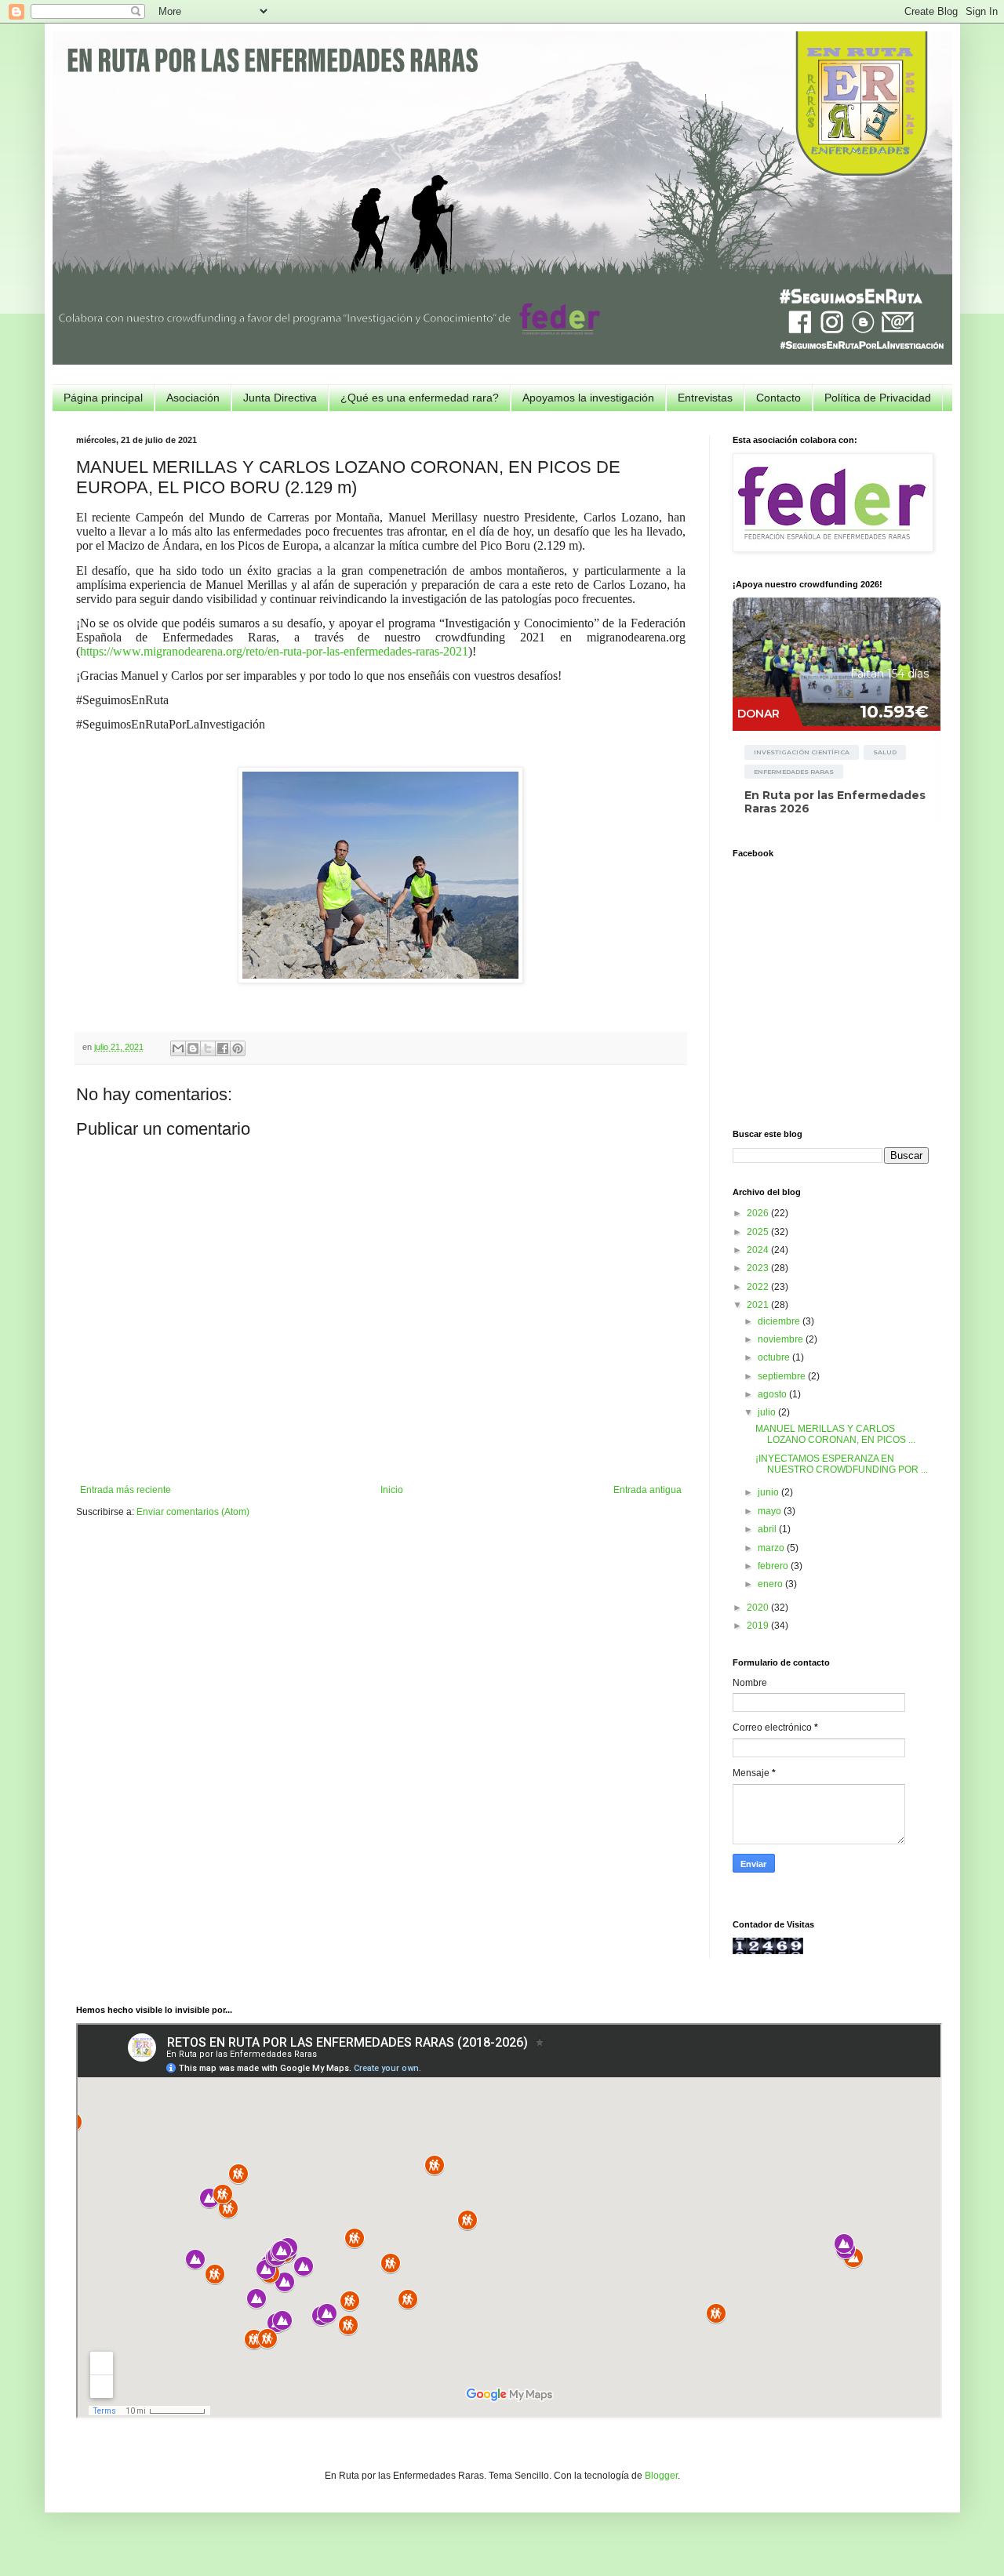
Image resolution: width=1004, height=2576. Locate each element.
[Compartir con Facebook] (223, 1048)
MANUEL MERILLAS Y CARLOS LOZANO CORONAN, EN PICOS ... (835, 1434)
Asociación (193, 398)
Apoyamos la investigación (588, 398)
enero (771, 1584)
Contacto (778, 398)
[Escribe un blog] (193, 1048)
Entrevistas (705, 398)
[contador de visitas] (768, 1951)
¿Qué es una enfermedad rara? (420, 398)
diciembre (780, 1321)
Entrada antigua (648, 1490)
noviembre (782, 1339)
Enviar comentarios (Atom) (193, 1512)
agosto (773, 1394)
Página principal (103, 398)
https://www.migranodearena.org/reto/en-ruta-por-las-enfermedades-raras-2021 (274, 651)
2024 (759, 1250)
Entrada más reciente (125, 1490)
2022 (759, 1287)
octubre (775, 1357)
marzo (772, 1548)
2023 (759, 1268)
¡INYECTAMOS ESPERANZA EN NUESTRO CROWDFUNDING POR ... (842, 1464)
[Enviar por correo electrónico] (178, 1048)
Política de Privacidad (878, 398)
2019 (759, 1626)
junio (769, 1492)
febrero (774, 1566)
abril (768, 1529)
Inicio (392, 1490)
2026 (759, 1213)
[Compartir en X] (208, 1048)
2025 (759, 1232)
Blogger (661, 2476)
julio (768, 1412)
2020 (759, 1608)
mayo (771, 1511)
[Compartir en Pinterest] (238, 1048)
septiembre (783, 1376)
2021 (759, 1305)
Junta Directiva (280, 398)
